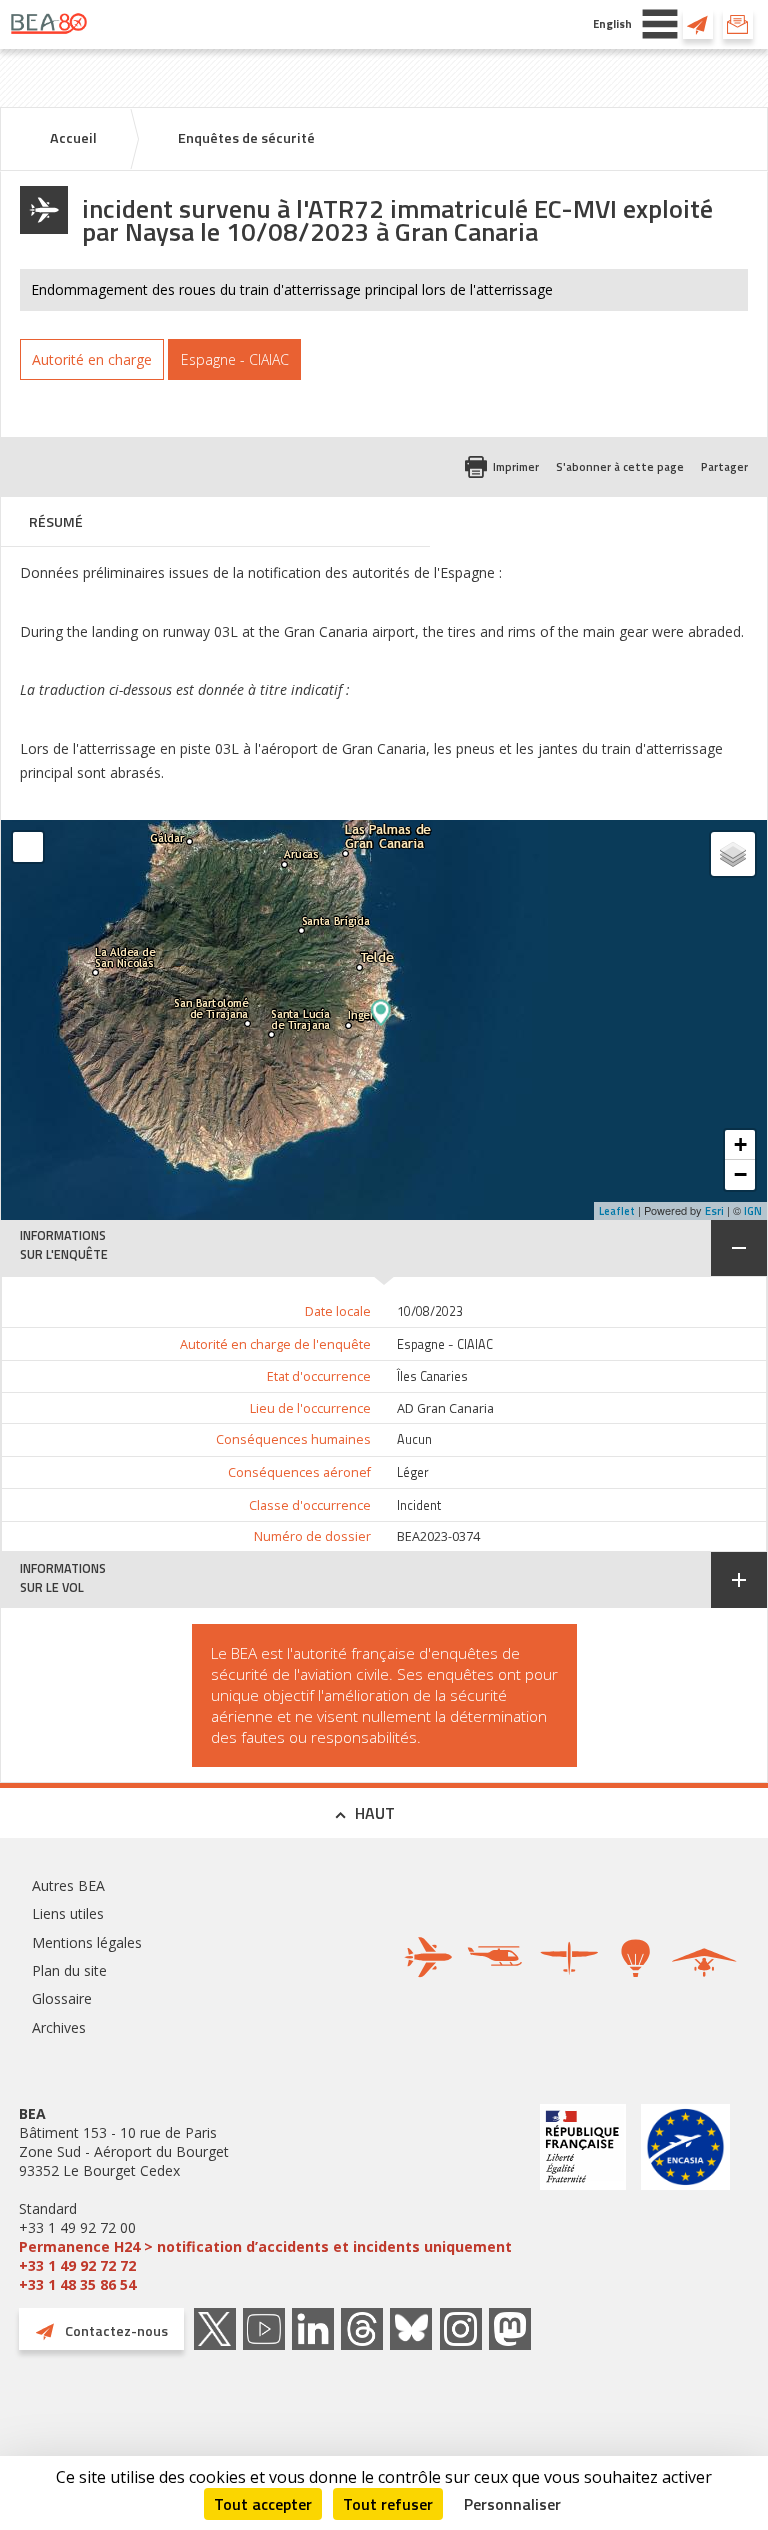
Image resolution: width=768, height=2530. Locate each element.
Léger (413, 1472)
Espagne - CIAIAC (445, 1344)
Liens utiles (68, 1913)
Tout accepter (263, 2504)
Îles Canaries (432, 1376)
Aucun (414, 1439)
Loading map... (553, 1020)
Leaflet (617, 1211)
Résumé (56, 521)
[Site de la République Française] (583, 2199)
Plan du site (69, 1970)
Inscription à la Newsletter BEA (738, 24)
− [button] (740, 1174)
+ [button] (740, 1144)
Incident (419, 1505)
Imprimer (516, 466)
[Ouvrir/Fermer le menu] (660, 24)
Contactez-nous (698, 24)
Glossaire (62, 1998)
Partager (724, 466)
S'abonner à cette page (620, 466)
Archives (59, 2027)
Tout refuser (388, 2504)
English (612, 23)
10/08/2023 (430, 1311)
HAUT (375, 1813)
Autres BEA (68, 1885)
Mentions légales (87, 1942)
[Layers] (733, 854)
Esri (714, 1211)
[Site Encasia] (685, 2199)
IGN (753, 1211)
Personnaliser (512, 2504)
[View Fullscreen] (28, 847)
